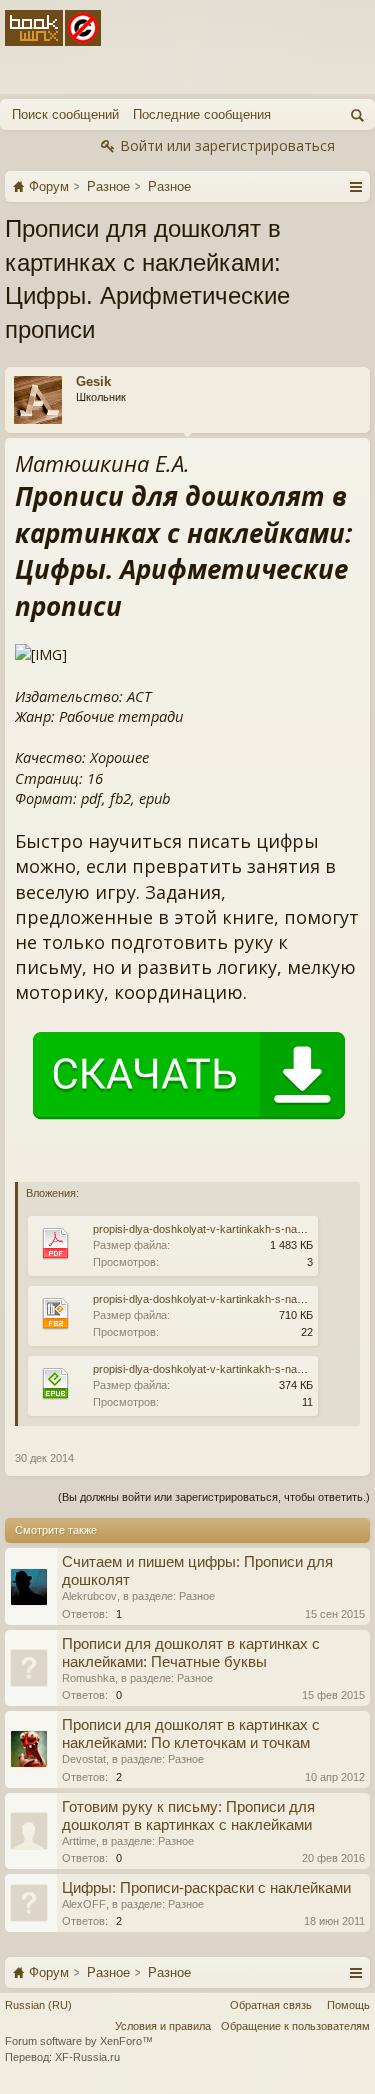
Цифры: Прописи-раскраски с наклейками (206, 1888)
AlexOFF (84, 1904)
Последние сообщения (202, 114)
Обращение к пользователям (295, 2026)
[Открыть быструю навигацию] (355, 186)
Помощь (348, 2005)
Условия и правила (163, 2026)
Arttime (79, 1841)
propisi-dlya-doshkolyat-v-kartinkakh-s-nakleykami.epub (230, 1369)
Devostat (84, 1759)
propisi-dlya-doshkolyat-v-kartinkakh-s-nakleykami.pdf (225, 1229)
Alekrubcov (89, 1596)
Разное (197, 1596)
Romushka (88, 1678)
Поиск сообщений (65, 114)
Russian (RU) (38, 2005)
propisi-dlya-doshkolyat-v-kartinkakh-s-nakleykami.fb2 (225, 1299)
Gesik (93, 381)
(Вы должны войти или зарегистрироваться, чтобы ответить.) (214, 1497)
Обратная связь (271, 2005)
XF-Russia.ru (87, 2057)
